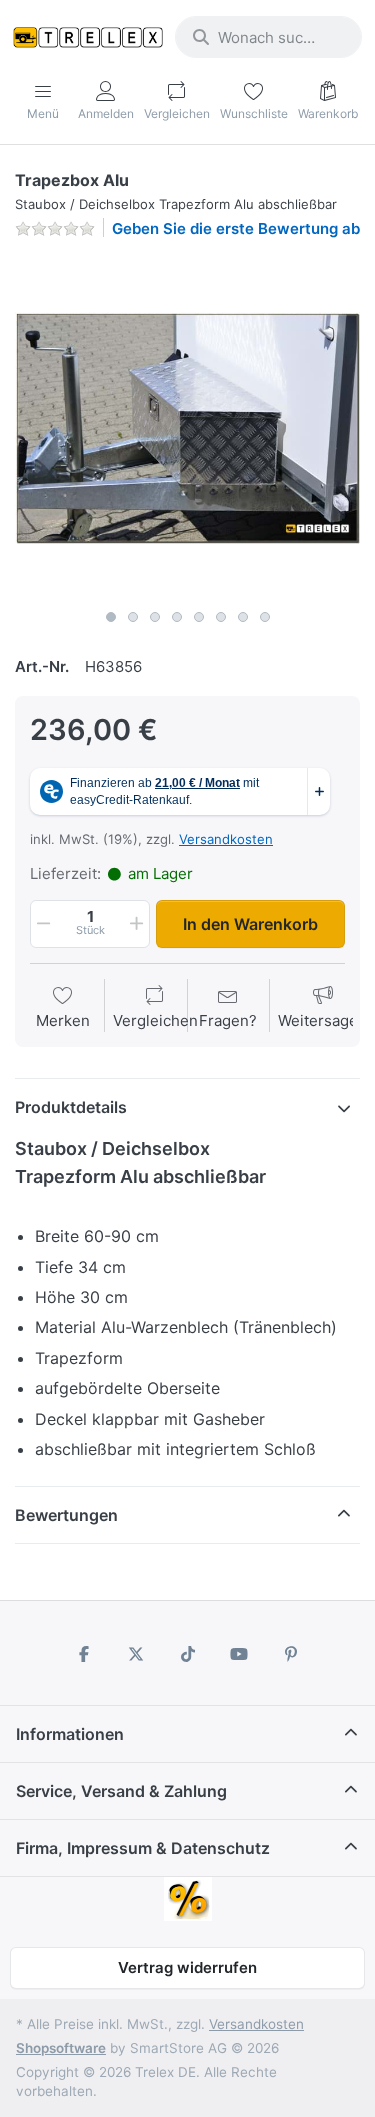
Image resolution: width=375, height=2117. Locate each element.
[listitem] (187, 427)
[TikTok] (188, 1654)
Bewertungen (66, 1515)
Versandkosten (226, 839)
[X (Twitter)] (136, 1654)
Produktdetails (71, 1107)
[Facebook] (85, 1654)
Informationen (70, 1734)
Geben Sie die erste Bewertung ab (236, 228)
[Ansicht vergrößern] (187, 427)
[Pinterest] (291, 1654)
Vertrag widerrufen (187, 1967)
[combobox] (268, 37)
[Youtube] (239, 1654)
